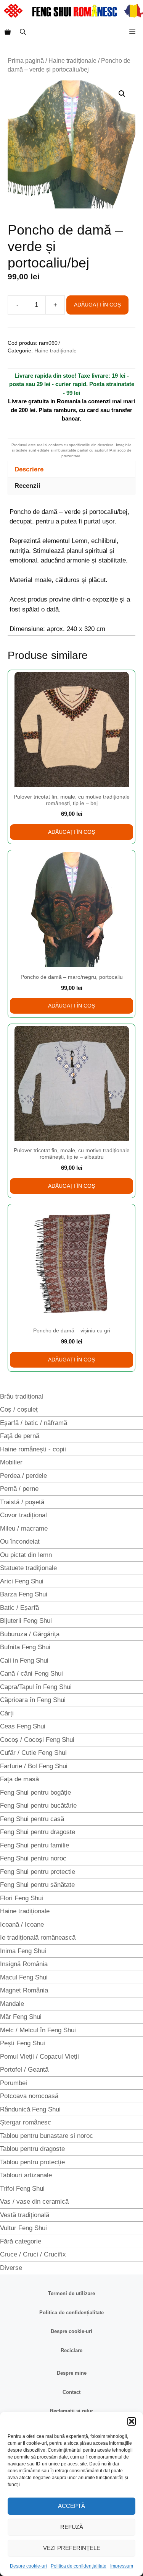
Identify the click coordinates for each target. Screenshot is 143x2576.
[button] (132, 2421)
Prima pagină (26, 61)
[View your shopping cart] (8, 32)
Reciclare (71, 2350)
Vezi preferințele (72, 2548)
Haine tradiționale (72, 61)
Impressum (122, 2566)
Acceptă (71, 2506)
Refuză (72, 2527)
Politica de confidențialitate (79, 2566)
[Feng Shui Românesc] (73, 11)
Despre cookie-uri (28, 2566)
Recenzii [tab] (27, 486)
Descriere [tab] (29, 469)
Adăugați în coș (97, 305)
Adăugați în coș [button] (71, 832)
